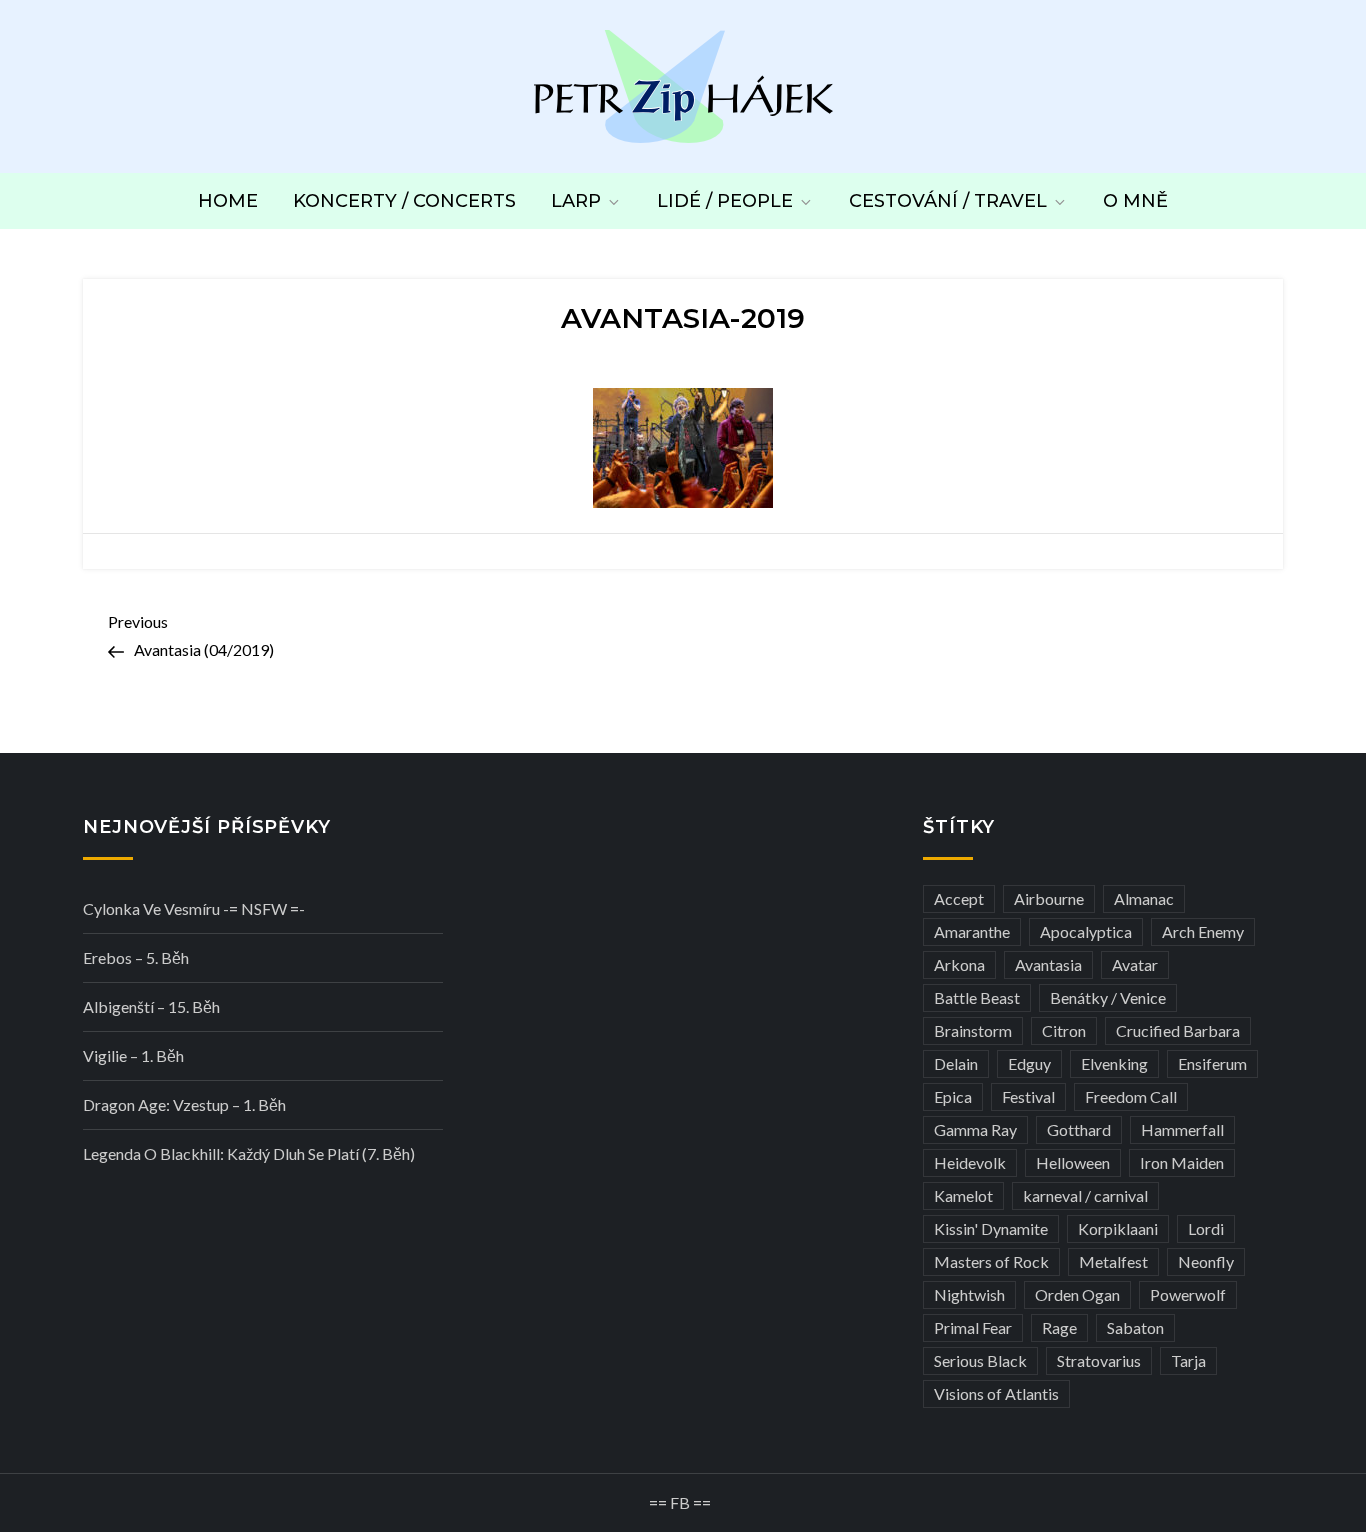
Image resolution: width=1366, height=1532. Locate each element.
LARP (576, 201)
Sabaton (1135, 1327)
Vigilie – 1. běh (133, 1055)
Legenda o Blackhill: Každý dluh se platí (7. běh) (249, 1153)
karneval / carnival (1085, 1195)
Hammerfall (1182, 1129)
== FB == (680, 1502)
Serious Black (980, 1360)
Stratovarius (1099, 1360)
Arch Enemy (1203, 931)
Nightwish (969, 1294)
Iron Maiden (1182, 1162)
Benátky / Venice (1108, 997)
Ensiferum (1212, 1063)
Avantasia (1048, 964)
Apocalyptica (1086, 931)
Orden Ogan (1077, 1294)
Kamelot (963, 1195)
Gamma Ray (975, 1129)
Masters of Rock (991, 1261)
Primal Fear (973, 1327)
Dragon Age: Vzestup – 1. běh (184, 1104)
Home (228, 201)
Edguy (1029, 1063)
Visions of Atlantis (996, 1393)
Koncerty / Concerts (404, 201)
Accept (959, 898)
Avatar (1135, 964)
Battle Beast (977, 997)
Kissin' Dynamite (991, 1228)
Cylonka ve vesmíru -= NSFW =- (194, 908)
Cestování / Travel (948, 201)
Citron (1064, 1030)
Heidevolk (970, 1162)
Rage (1059, 1327)
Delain (956, 1063)
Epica (953, 1096)
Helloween (1073, 1162)
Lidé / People (725, 201)
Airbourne (1049, 898)
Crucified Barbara (1178, 1030)
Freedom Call (1131, 1096)
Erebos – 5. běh (136, 957)
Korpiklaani (1118, 1228)
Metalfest (1113, 1261)
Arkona (959, 964)
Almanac (1144, 898)
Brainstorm (973, 1030)
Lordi (1206, 1228)
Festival (1028, 1096)
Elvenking (1114, 1063)
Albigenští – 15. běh (151, 1006)
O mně (1135, 201)
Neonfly (1206, 1261)
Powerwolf (1188, 1294)
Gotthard (1079, 1129)
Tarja (1188, 1360)
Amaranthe (972, 931)
